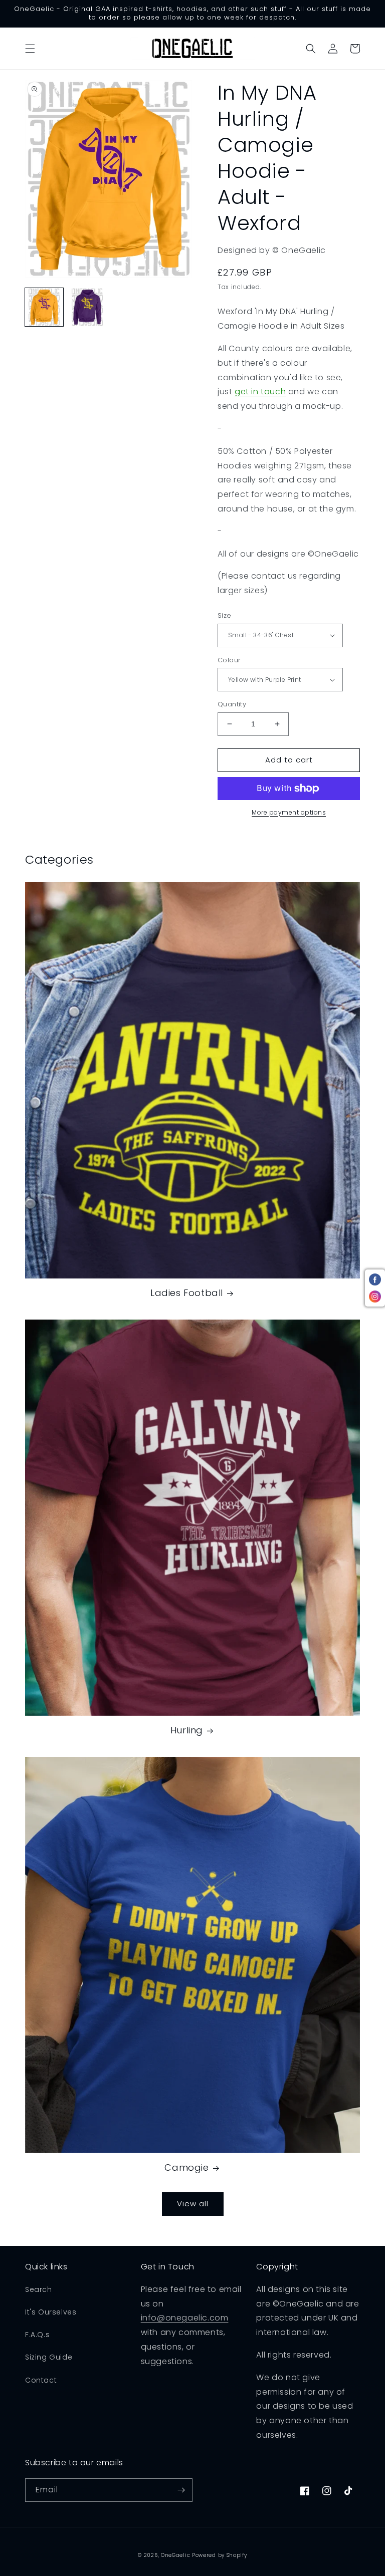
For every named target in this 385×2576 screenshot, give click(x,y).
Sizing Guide (49, 2357)
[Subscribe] (181, 2490)
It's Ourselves (51, 2312)
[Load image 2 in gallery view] (87, 307)
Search (39, 2289)
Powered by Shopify (220, 2555)
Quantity (232, 704)
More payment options (289, 812)
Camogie (186, 2167)
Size (225, 615)
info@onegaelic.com (185, 2318)
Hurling (187, 1730)
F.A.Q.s (37, 2335)
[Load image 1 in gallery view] (44, 307)
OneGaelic (175, 2555)
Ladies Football (187, 1293)
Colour (229, 660)
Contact (41, 2380)
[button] (30, 49)
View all (193, 2204)
